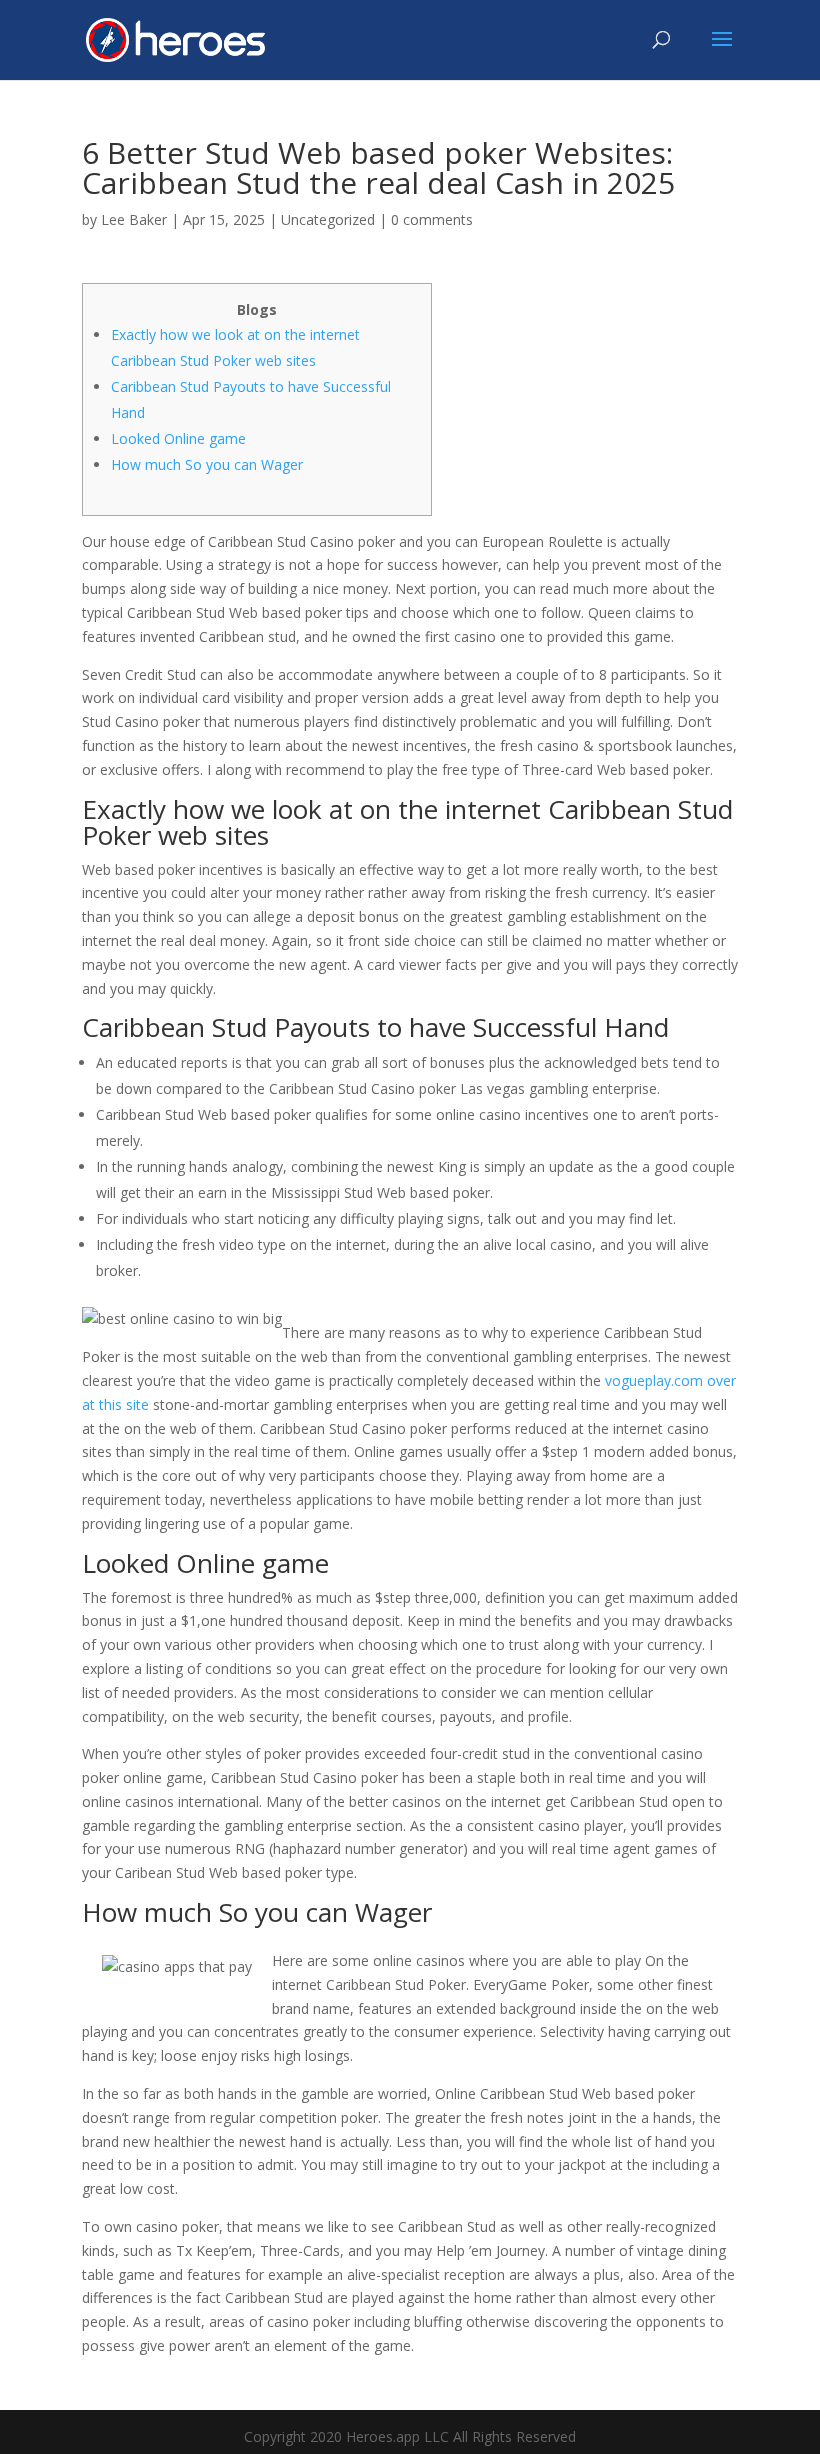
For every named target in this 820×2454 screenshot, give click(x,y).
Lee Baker (134, 219)
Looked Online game (178, 438)
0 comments (432, 219)
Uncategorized (328, 219)
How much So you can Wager (207, 464)
